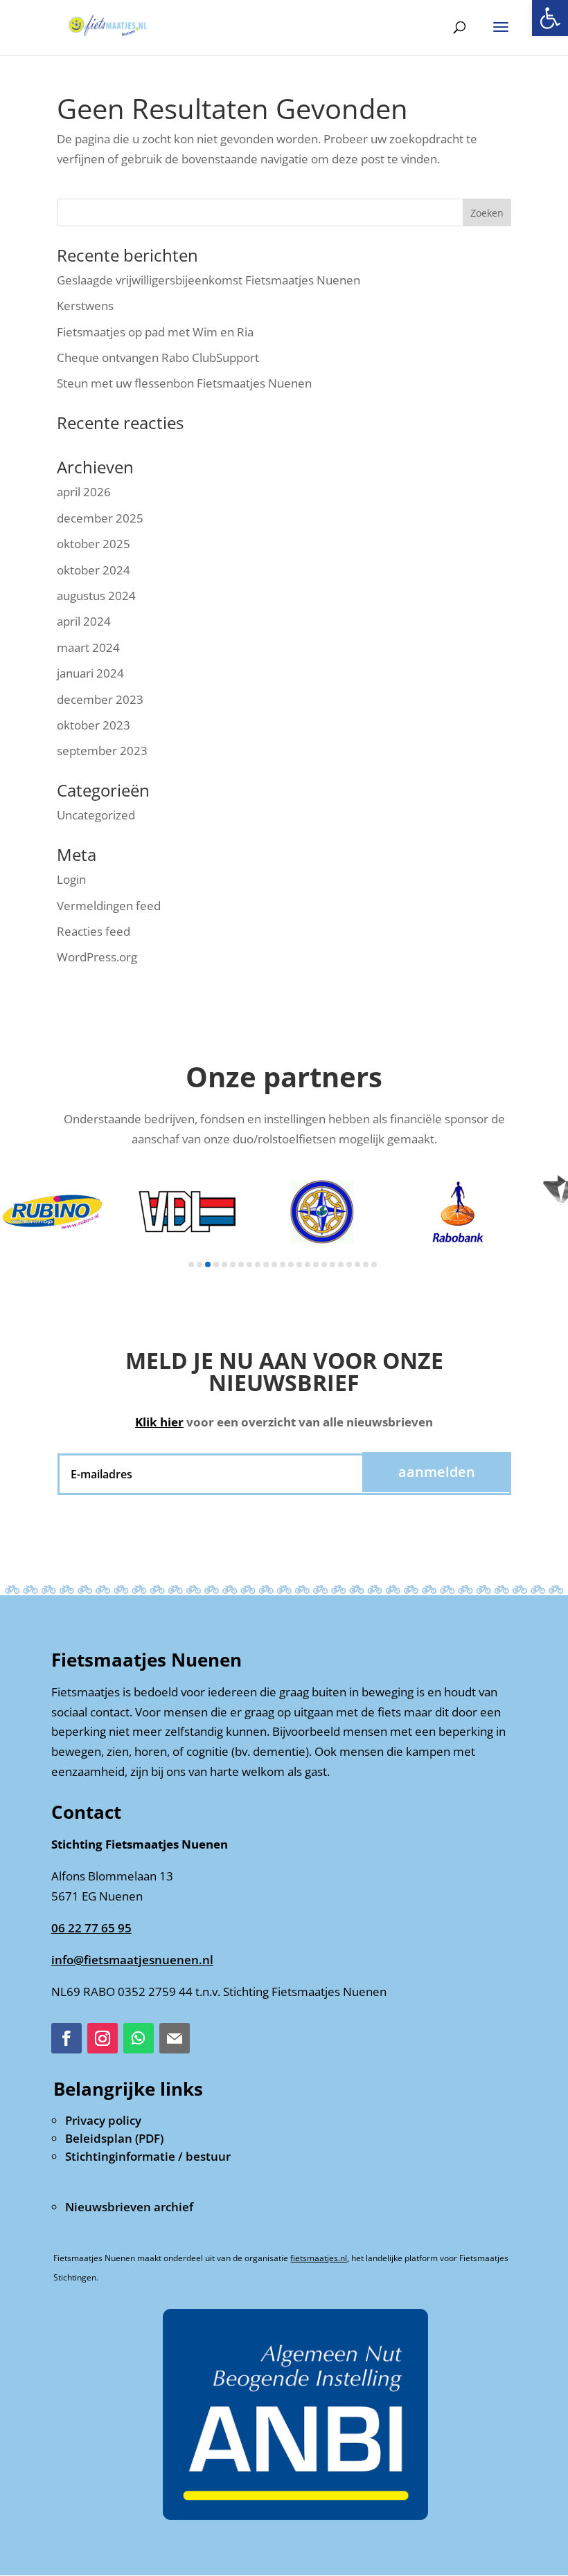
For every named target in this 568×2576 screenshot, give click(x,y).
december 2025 (100, 518)
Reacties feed (94, 931)
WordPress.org (97, 957)
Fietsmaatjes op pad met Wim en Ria (155, 332)
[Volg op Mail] (175, 2038)
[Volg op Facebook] (66, 2038)
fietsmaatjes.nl (319, 2258)
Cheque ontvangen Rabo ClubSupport (158, 357)
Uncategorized (96, 815)
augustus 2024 (96, 596)
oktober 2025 (94, 544)
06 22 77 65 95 (91, 1928)
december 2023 (100, 699)
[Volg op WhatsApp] (139, 2038)
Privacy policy (103, 2120)
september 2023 (102, 751)
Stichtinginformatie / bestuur (148, 2156)
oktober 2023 (94, 725)
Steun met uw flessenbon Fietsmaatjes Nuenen (184, 383)
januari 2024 (90, 673)
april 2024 (84, 621)
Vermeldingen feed (109, 906)
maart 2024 (88, 647)
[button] (550, 18)
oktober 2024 (94, 570)
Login (71, 879)
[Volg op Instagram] (103, 2038)
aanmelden (437, 1472)
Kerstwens (85, 306)
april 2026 (84, 492)
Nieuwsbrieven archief (129, 2207)
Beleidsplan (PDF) (114, 2138)
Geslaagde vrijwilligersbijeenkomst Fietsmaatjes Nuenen (208, 280)
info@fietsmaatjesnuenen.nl (132, 1960)
